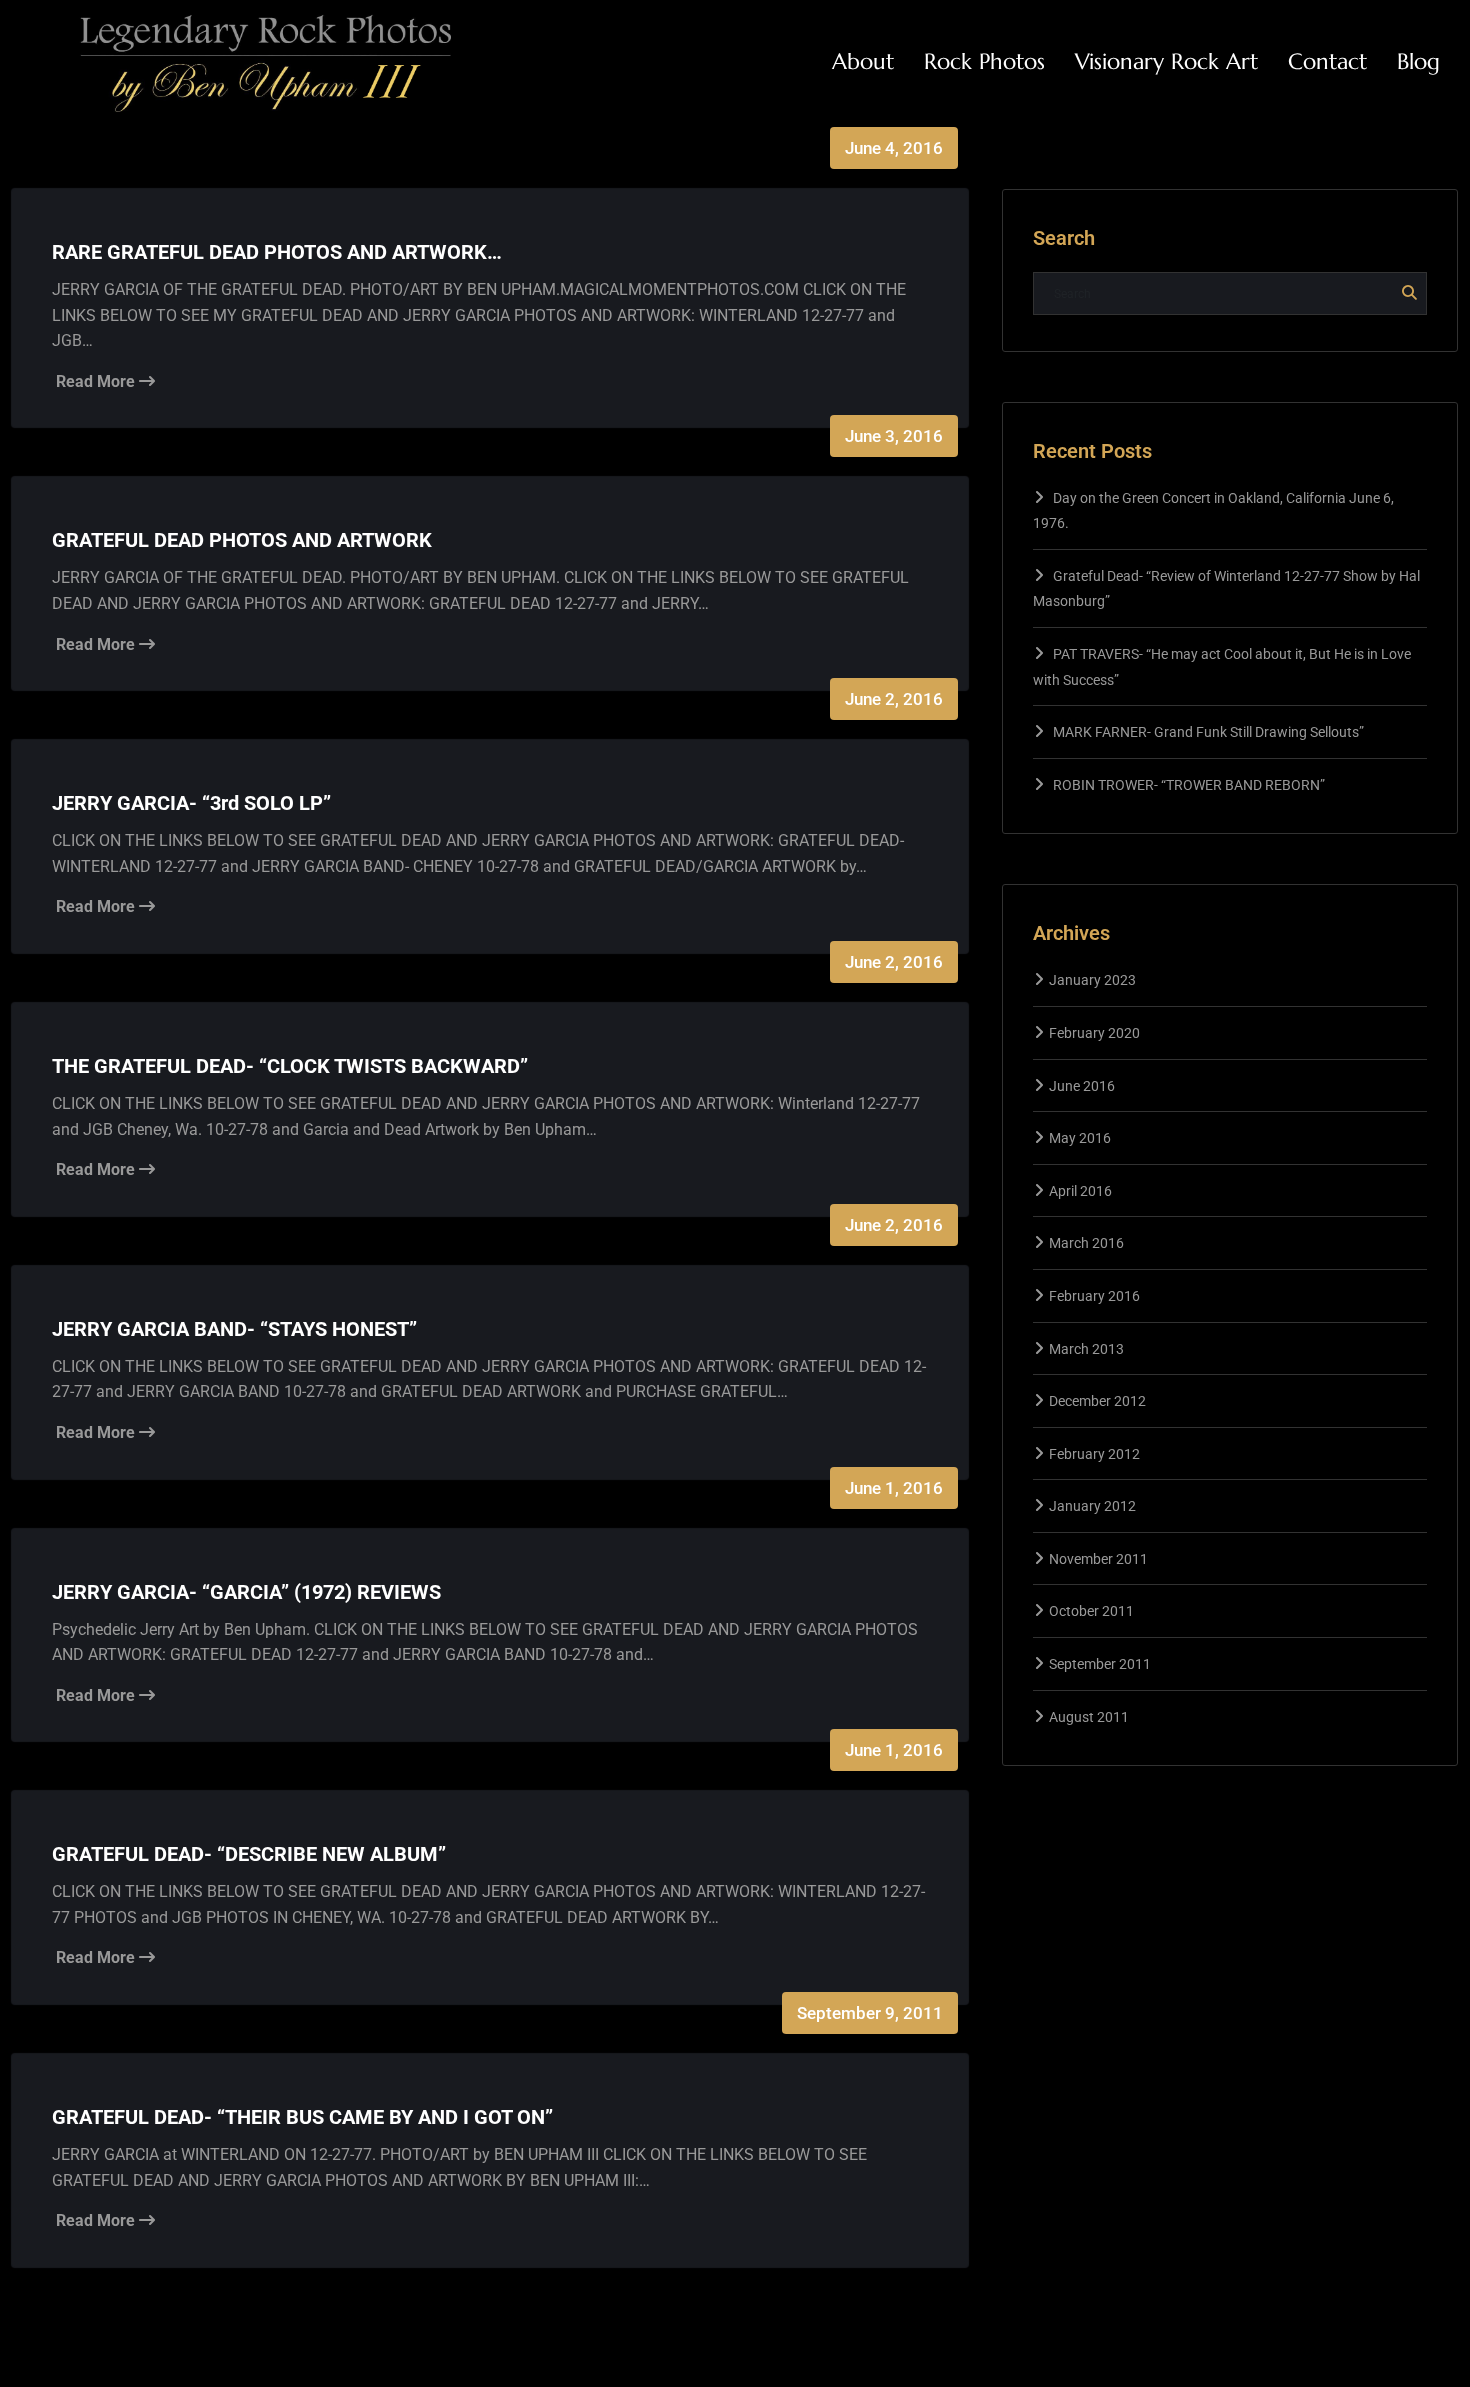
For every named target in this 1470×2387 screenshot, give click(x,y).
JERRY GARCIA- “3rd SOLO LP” (191, 803)
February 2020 (1094, 1033)
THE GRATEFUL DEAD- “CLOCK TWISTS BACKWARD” (290, 1066)
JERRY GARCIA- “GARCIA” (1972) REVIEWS (246, 1592)
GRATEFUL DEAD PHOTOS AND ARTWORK (242, 540)
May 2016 (1080, 1138)
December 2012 (1097, 1401)
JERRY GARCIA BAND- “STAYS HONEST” (234, 1329)
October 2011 (1091, 1611)
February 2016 (1094, 1296)
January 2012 (1092, 1506)
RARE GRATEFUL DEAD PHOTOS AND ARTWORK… (277, 252)
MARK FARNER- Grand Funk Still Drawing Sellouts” (1208, 732)
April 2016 (1080, 1191)
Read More (97, 381)
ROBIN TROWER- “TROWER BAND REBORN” (1189, 785)
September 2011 (1100, 1664)
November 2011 (1098, 1559)
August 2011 (1089, 1717)
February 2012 (1094, 1454)
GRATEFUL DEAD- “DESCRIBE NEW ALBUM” (249, 1854)
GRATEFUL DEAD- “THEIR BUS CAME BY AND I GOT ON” (302, 2117)
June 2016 (1082, 1086)
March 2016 (1086, 1243)
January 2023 (1092, 980)
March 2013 (1086, 1349)
